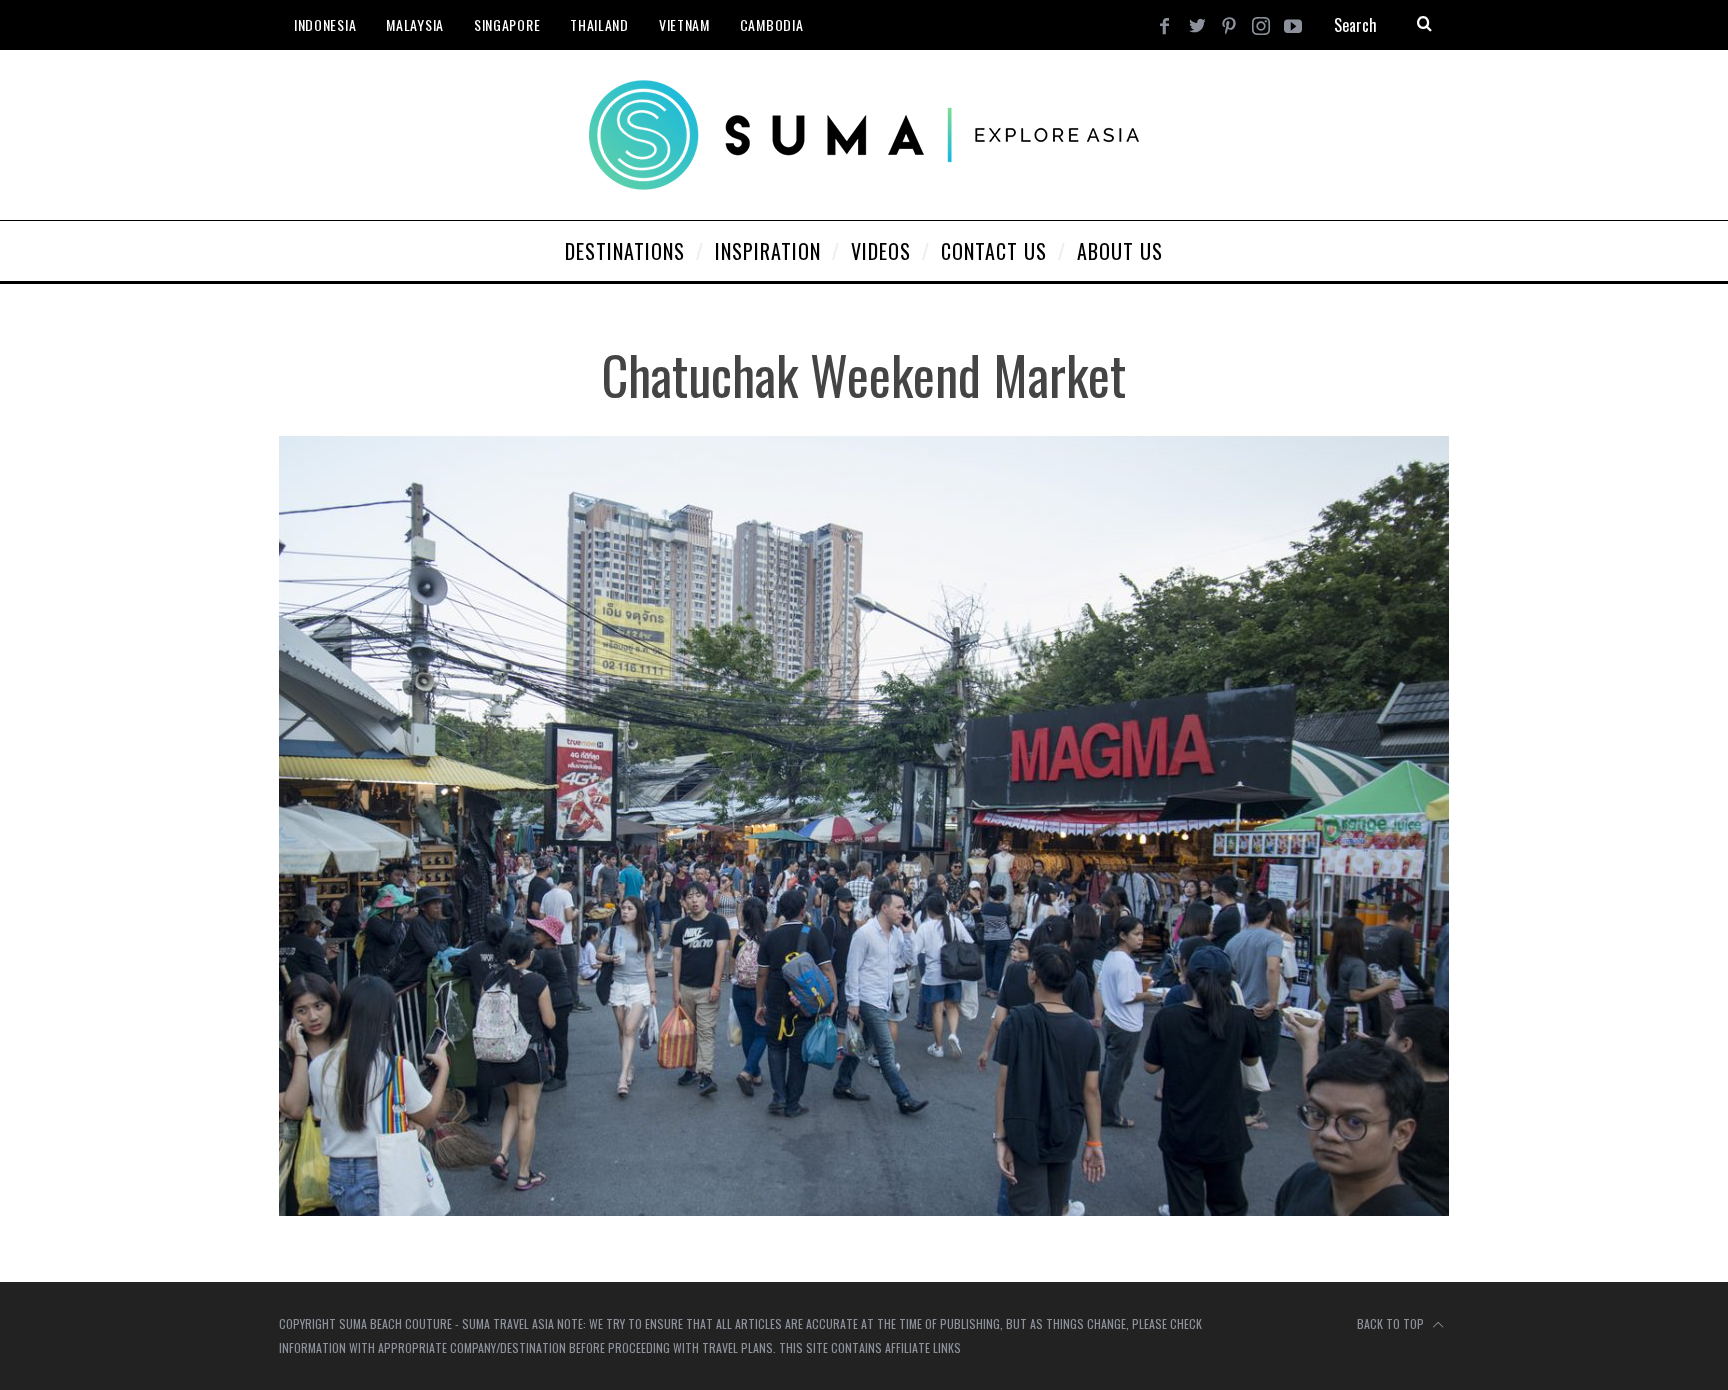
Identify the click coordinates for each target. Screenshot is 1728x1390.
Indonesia (325, 24)
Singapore (507, 24)
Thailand (599, 24)
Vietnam (684, 24)
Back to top (1392, 1323)
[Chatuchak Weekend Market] (864, 1209)
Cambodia (772, 24)
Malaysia (415, 24)
